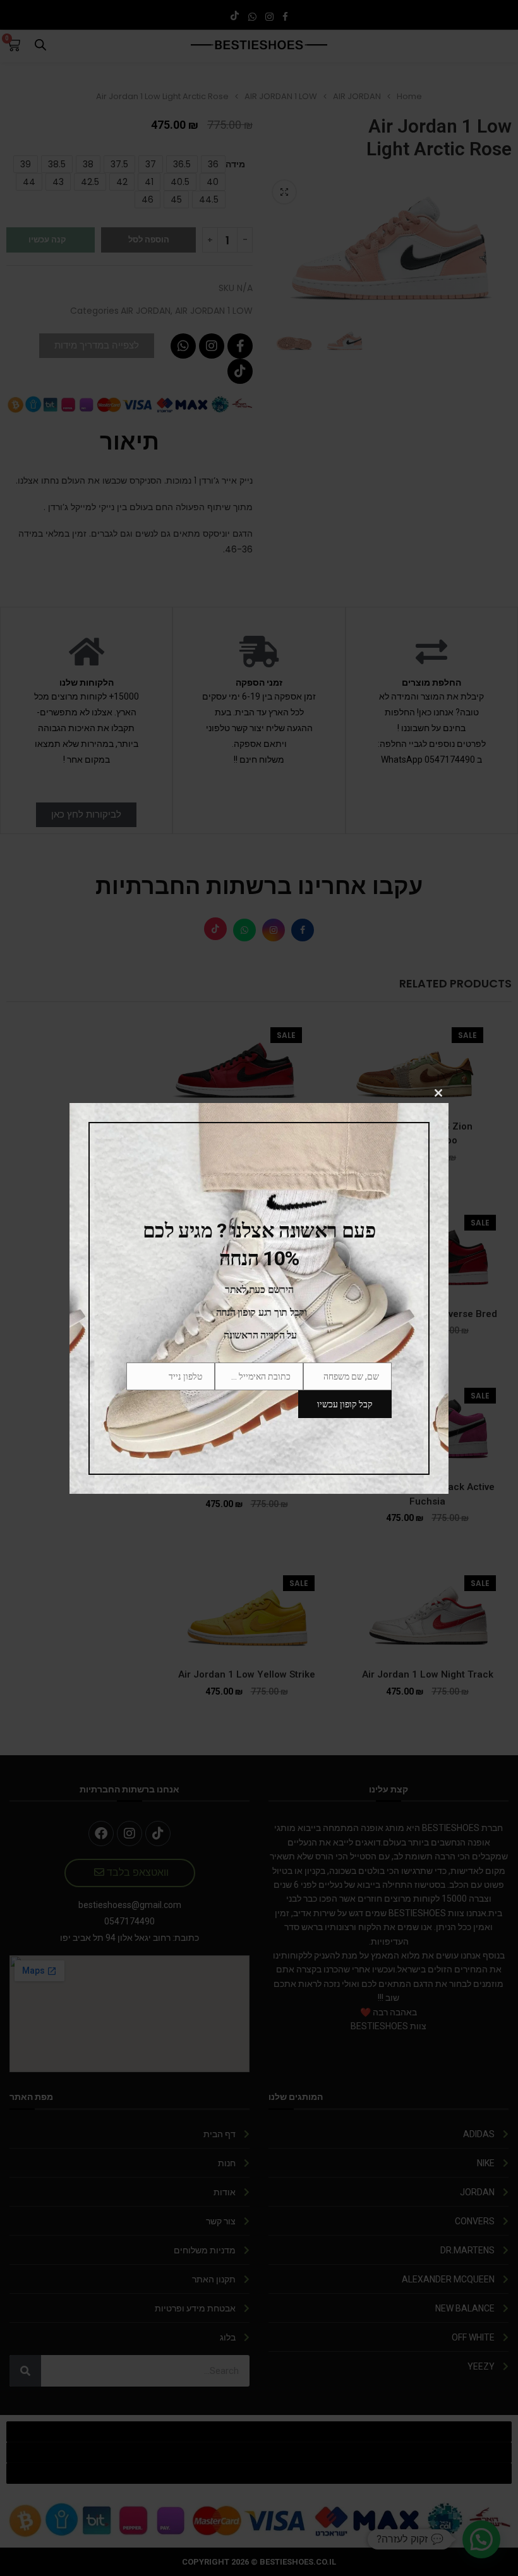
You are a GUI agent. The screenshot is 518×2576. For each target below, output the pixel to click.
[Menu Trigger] (501, 17)
